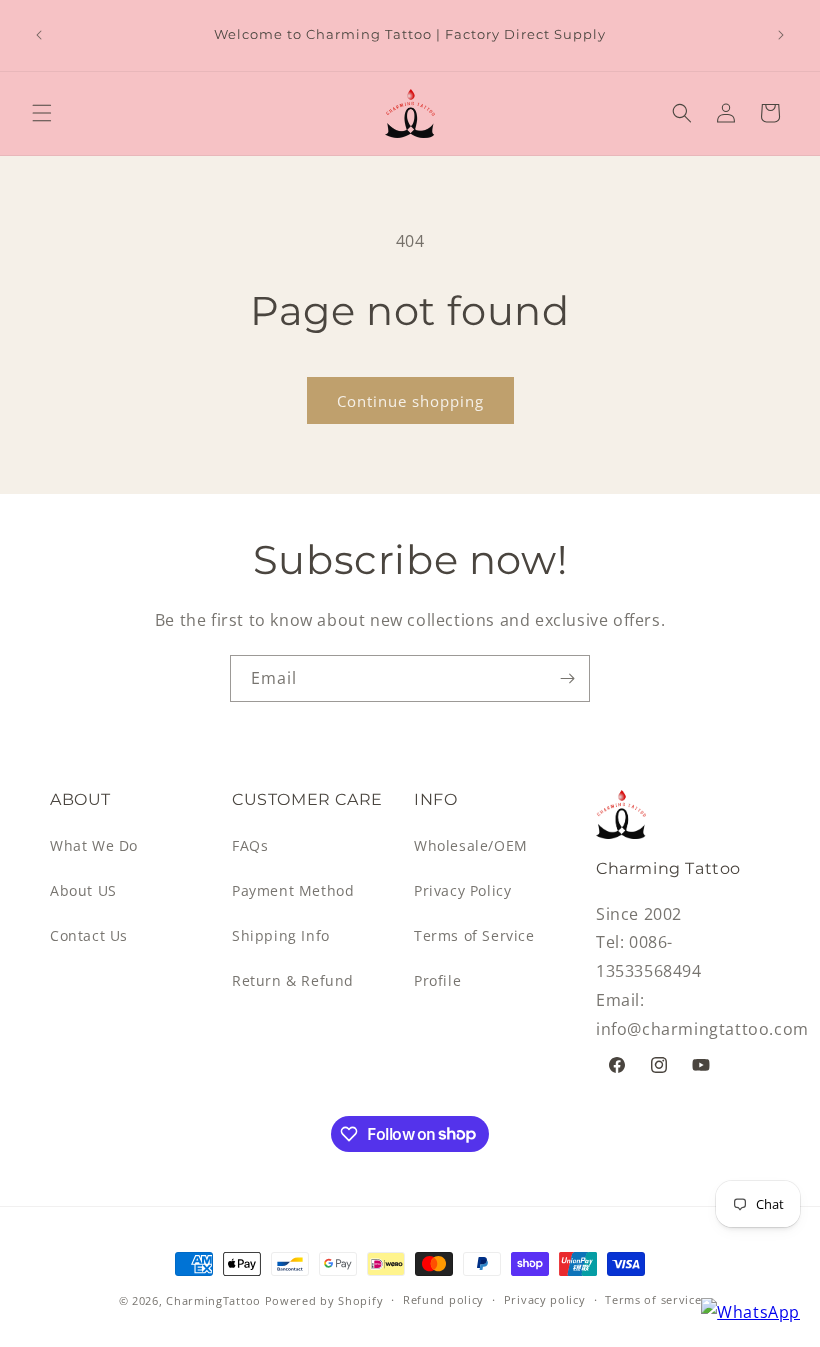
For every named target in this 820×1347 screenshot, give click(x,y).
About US (83, 890)
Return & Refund (293, 980)
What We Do (94, 845)
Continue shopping (410, 401)
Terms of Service (474, 935)
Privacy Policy (462, 890)
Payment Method (293, 890)
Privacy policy (545, 1299)
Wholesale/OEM (471, 845)
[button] (42, 113)
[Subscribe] (567, 678)
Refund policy (443, 1299)
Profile (437, 980)
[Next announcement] (781, 35)
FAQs (250, 845)
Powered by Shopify (324, 1300)
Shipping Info (281, 935)
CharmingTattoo (213, 1300)
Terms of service (653, 1299)
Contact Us (89, 935)
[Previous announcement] (39, 35)
